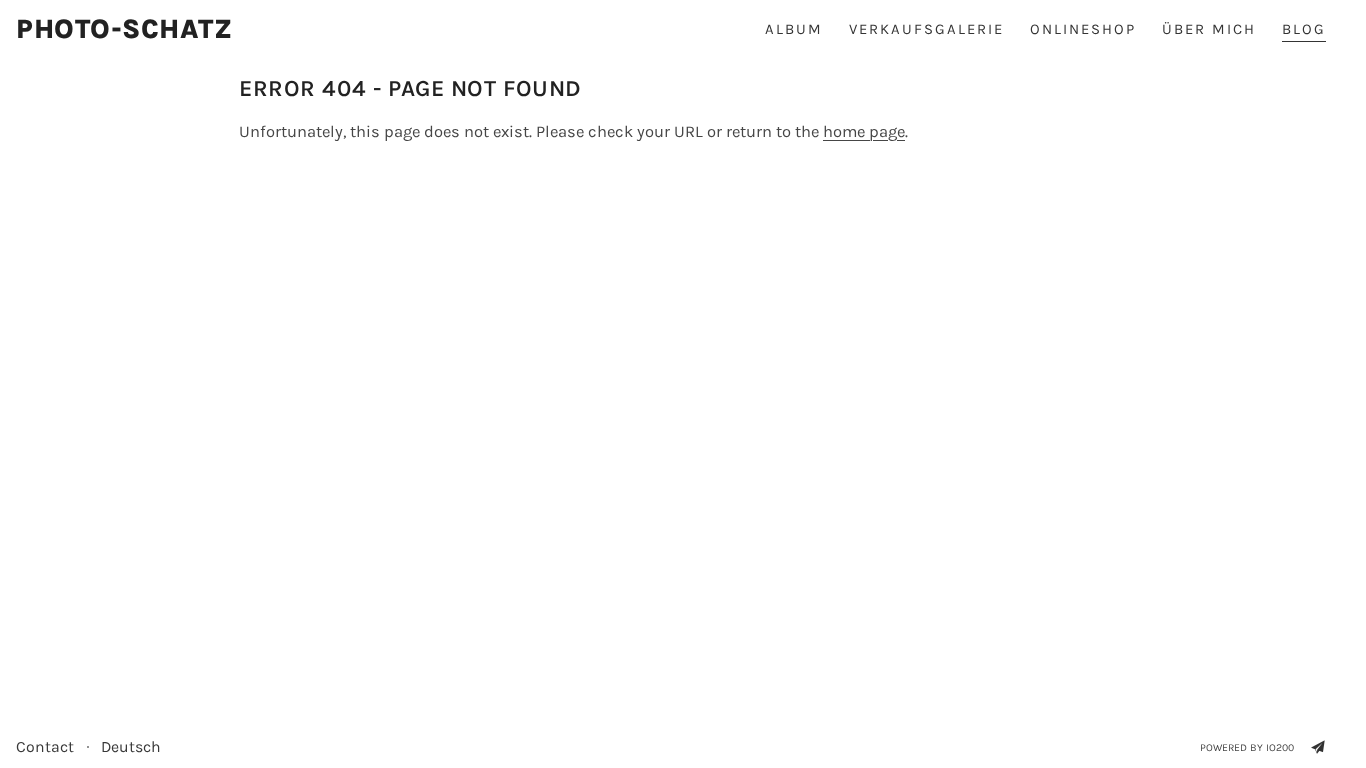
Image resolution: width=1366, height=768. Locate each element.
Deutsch (131, 746)
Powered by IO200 (1247, 747)
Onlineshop (1083, 29)
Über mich (1209, 29)
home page (864, 131)
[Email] (1318, 747)
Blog (1304, 29)
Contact (45, 746)
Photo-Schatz (124, 29)
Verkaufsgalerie (926, 29)
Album (794, 29)
